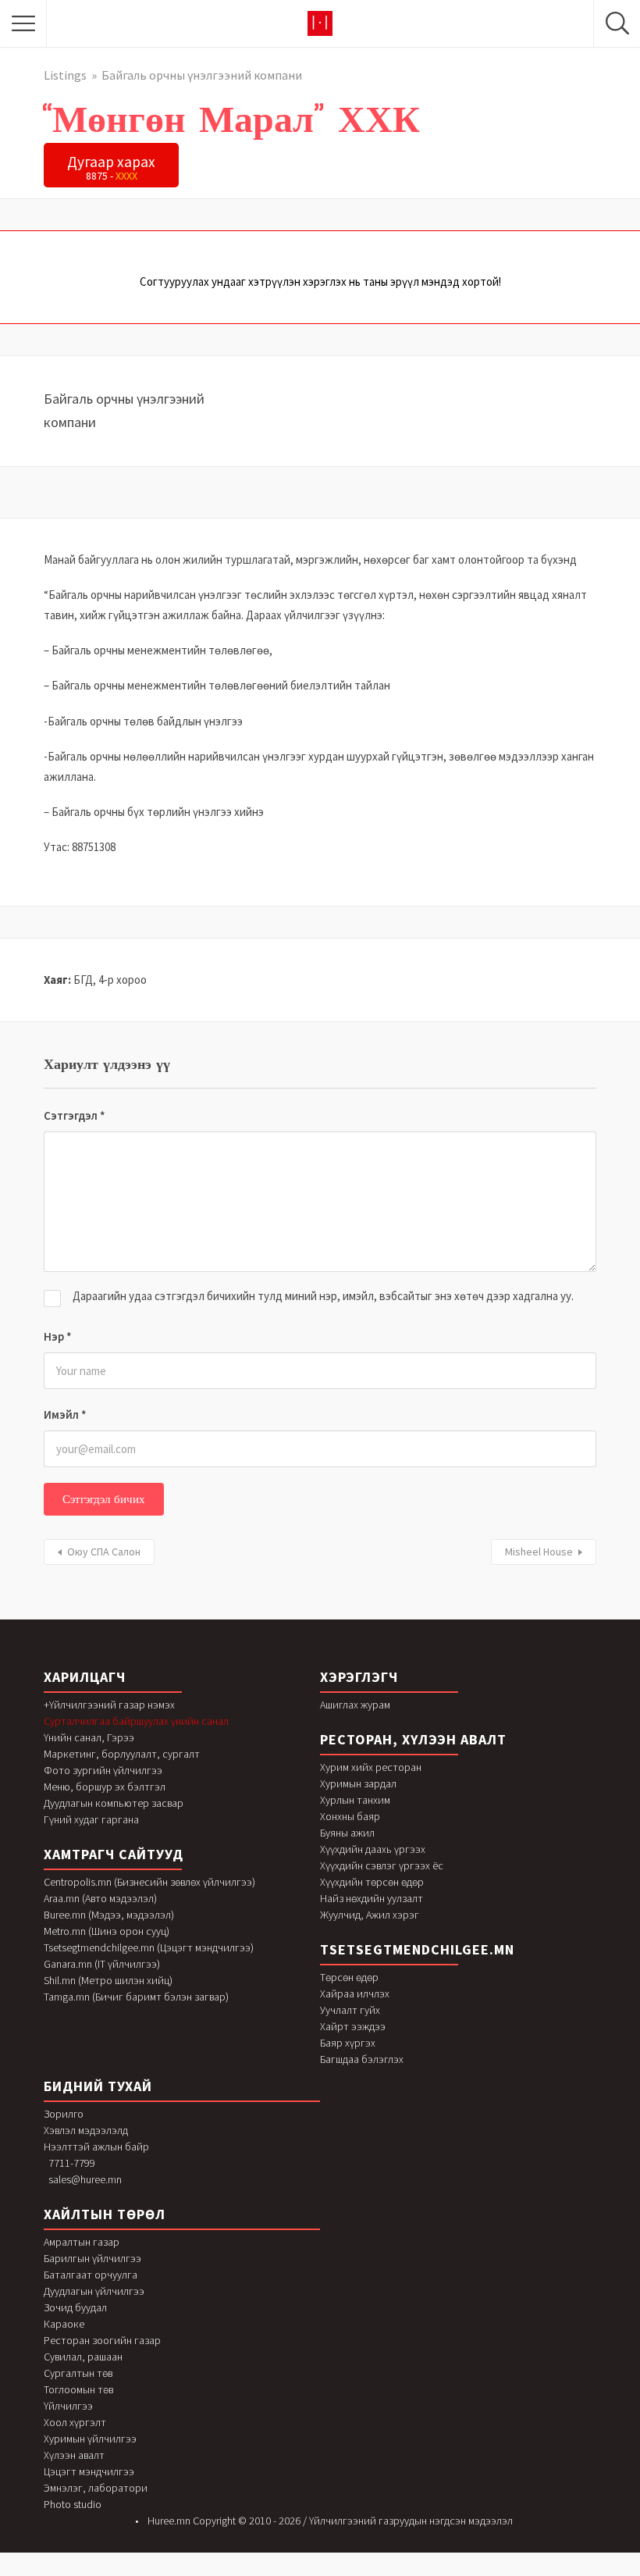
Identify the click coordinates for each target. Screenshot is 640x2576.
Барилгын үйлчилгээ (92, 2258)
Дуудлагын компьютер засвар (114, 1803)
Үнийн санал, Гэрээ (89, 1737)
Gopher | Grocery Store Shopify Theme (181, 2572)
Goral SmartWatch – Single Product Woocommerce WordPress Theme (220, 2572)
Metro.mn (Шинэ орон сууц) (107, 1931)
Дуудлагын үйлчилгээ (94, 2291)
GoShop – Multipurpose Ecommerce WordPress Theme (354, 2572)
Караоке (64, 2324)
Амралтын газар (82, 2242)
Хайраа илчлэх (355, 1993)
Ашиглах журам (355, 1705)
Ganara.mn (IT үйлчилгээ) (102, 1964)
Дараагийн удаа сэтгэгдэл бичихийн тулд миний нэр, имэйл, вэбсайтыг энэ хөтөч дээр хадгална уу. (323, 1296)
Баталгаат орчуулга (91, 2275)
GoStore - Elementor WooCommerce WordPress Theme (468, 2572)
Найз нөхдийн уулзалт (372, 1898)
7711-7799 (72, 2163)
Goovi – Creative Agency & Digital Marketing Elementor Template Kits (145, 2572)
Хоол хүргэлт (75, 2422)
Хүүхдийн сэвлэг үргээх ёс (382, 1865)
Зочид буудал (75, 2307)
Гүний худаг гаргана (91, 1819)
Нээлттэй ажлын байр (96, 2147)
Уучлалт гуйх (350, 2010)
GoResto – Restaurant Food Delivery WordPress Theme (264, 2572)
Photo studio (73, 2504)
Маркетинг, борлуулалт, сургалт (122, 1754)
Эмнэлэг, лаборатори (96, 2488)
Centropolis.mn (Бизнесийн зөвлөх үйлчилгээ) (149, 1882)
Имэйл (65, 1414)
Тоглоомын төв (78, 2389)
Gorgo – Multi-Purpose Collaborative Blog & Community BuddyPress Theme (309, 2572)
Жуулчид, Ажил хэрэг (370, 1915)
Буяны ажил (347, 1833)
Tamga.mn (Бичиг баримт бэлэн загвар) (136, 1997)
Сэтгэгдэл (75, 1115)
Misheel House (539, 1552)
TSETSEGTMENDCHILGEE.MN (417, 1949)
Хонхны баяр (350, 1816)
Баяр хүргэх (348, 2043)
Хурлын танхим (355, 1800)
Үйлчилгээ (68, 2406)
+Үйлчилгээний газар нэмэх (109, 1705)
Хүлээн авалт (74, 2455)
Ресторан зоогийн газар (102, 2340)
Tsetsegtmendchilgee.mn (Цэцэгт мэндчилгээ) (149, 1947)
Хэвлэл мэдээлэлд (86, 2130)
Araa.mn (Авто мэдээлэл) (100, 1898)
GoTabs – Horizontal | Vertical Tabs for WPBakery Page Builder (510, 2572)
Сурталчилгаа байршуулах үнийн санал (136, 1721)
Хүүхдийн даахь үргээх (373, 1849)
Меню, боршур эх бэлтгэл (105, 1787)
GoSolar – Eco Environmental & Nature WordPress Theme (394, 2572)
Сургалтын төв (78, 2373)
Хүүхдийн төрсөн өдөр (372, 1882)
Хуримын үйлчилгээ (90, 2439)
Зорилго (64, 2114)
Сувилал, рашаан (83, 2357)
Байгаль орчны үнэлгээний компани (202, 75)
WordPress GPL (115, 2572)
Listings (65, 75)
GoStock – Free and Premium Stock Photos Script (431, 2572)
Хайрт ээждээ (353, 2026)
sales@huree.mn (85, 2179)
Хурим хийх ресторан (371, 1767)
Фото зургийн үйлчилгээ (103, 1770)
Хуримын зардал (358, 1783)
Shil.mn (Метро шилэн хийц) (108, 1980)
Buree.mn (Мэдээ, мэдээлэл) (109, 1915)
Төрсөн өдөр (349, 1977)
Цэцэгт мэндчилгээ (89, 2471)
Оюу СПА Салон (104, 1552)
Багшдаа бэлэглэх (362, 2059)
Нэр (58, 1336)
